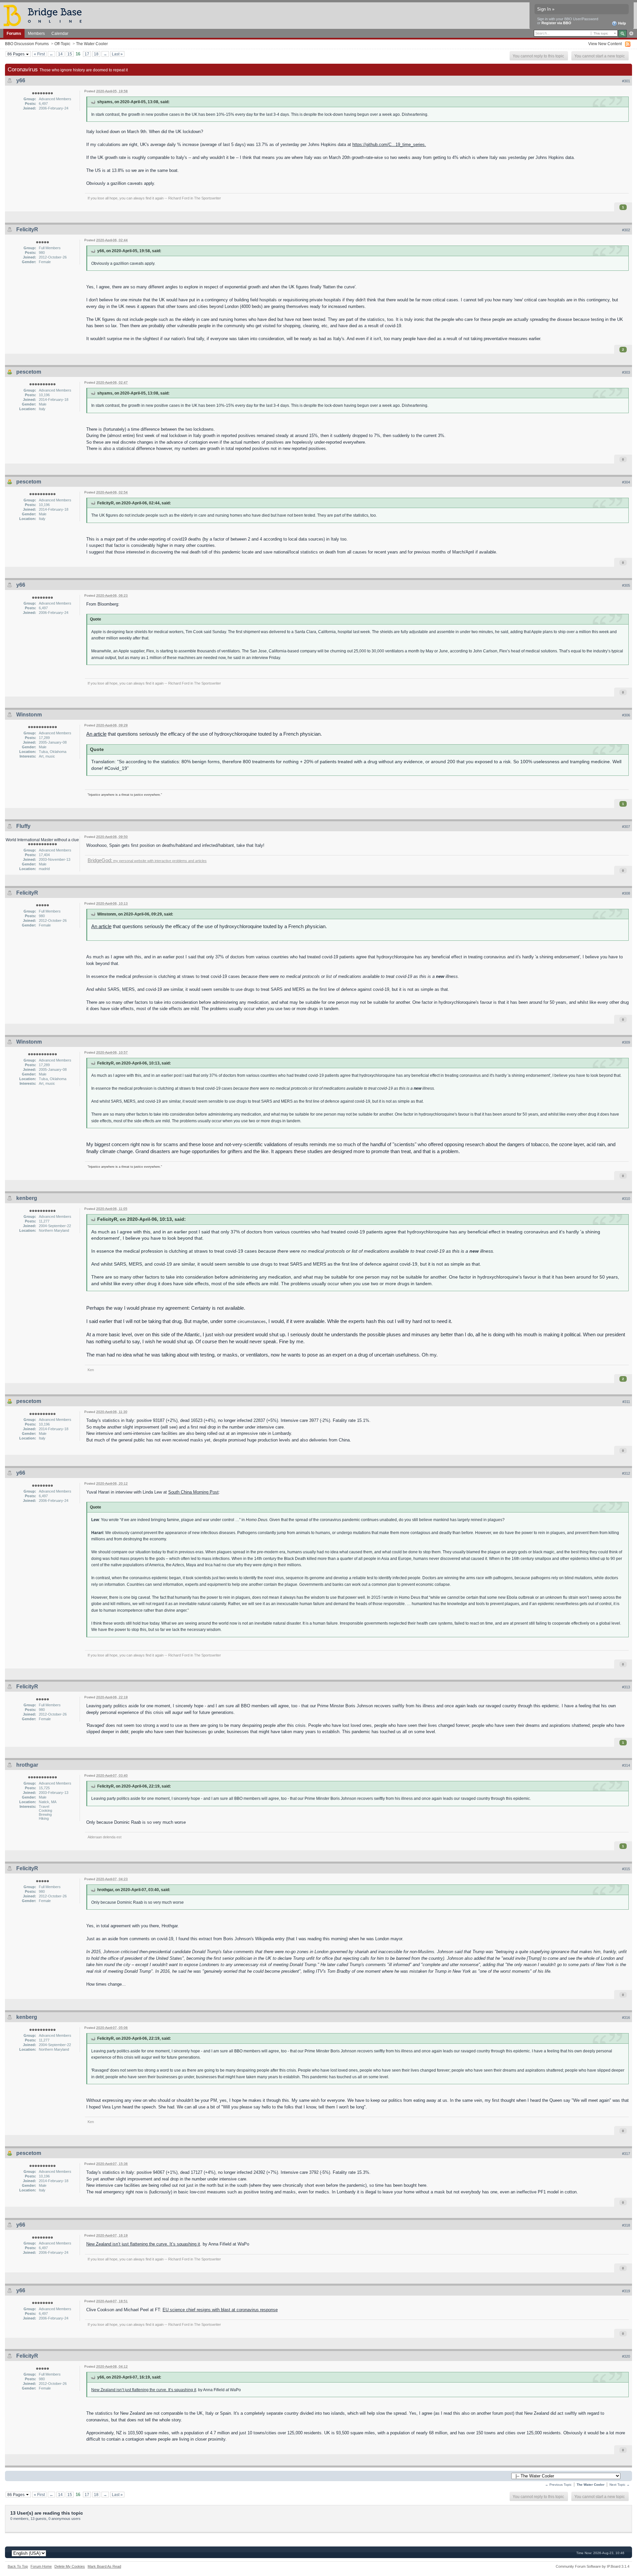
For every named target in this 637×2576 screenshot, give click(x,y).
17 (87, 54)
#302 (626, 230)
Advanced (631, 34)
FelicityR (27, 229)
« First (39, 54)
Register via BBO (556, 23)
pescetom (29, 372)
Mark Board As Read (104, 2566)
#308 (626, 893)
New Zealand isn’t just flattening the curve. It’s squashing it (143, 2244)
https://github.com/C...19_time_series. (389, 145)
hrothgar (27, 1765)
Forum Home (41, 2566)
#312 (626, 1473)
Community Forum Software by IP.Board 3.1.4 (593, 2566)
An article (96, 734)
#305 (626, 585)
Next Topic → (620, 2485)
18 (96, 54)
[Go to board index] (45, 15)
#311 (626, 1402)
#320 (626, 2356)
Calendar (60, 33)
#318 (626, 2225)
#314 (626, 1765)
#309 (626, 1042)
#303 (626, 372)
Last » (117, 54)
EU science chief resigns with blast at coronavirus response (220, 2310)
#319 (626, 2291)
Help (622, 23)
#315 (626, 1869)
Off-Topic (62, 44)
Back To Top (18, 2566)
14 (60, 54)
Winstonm (29, 715)
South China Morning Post (193, 1492)
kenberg (27, 1198)
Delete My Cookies (70, 2566)
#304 (626, 482)
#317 (626, 2154)
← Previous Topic (558, 2485)
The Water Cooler (92, 44)
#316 (626, 2018)
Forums (14, 33)
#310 (626, 1199)
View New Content (605, 44)
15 (70, 54)
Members (36, 33)
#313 (626, 1687)
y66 (21, 80)
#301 (626, 81)
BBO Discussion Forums (27, 44)
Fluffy (23, 826)
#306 (626, 715)
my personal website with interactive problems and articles (147, 861)
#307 (626, 827)
